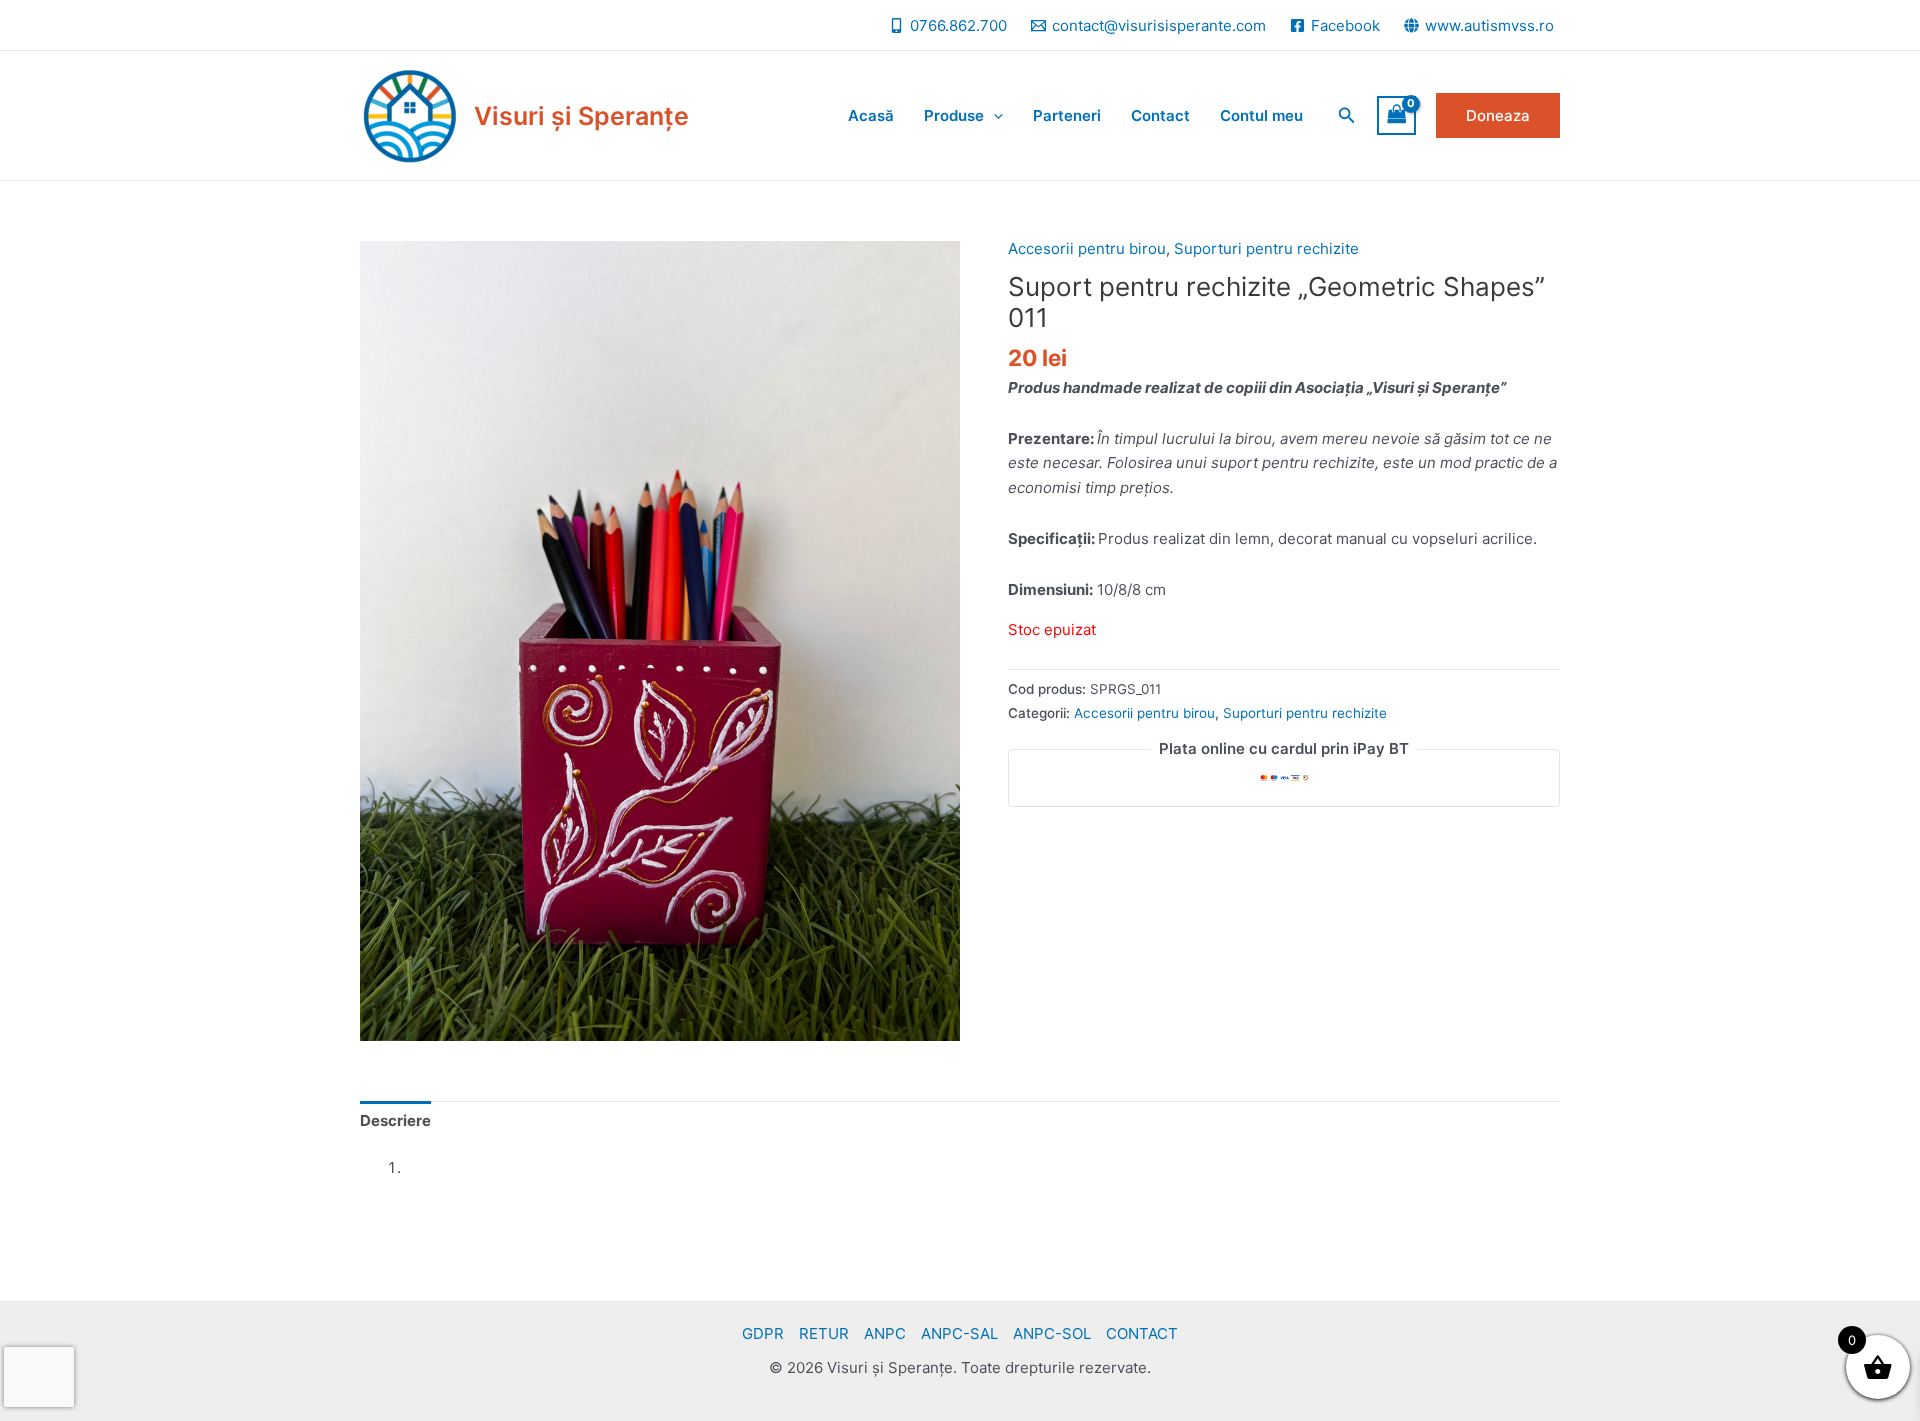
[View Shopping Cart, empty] (1397, 115)
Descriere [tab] (395, 1120)
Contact (1160, 115)
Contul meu (1261, 115)
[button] (1347, 115)
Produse (954, 115)
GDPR (763, 1333)
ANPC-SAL (959, 1333)
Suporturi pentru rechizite (1266, 248)
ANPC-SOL (1052, 1333)
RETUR (824, 1333)
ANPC (885, 1333)
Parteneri (1067, 115)
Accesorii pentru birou (1087, 248)
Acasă (871, 115)
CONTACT (1142, 1333)
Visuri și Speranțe (581, 116)
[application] (993, 116)
